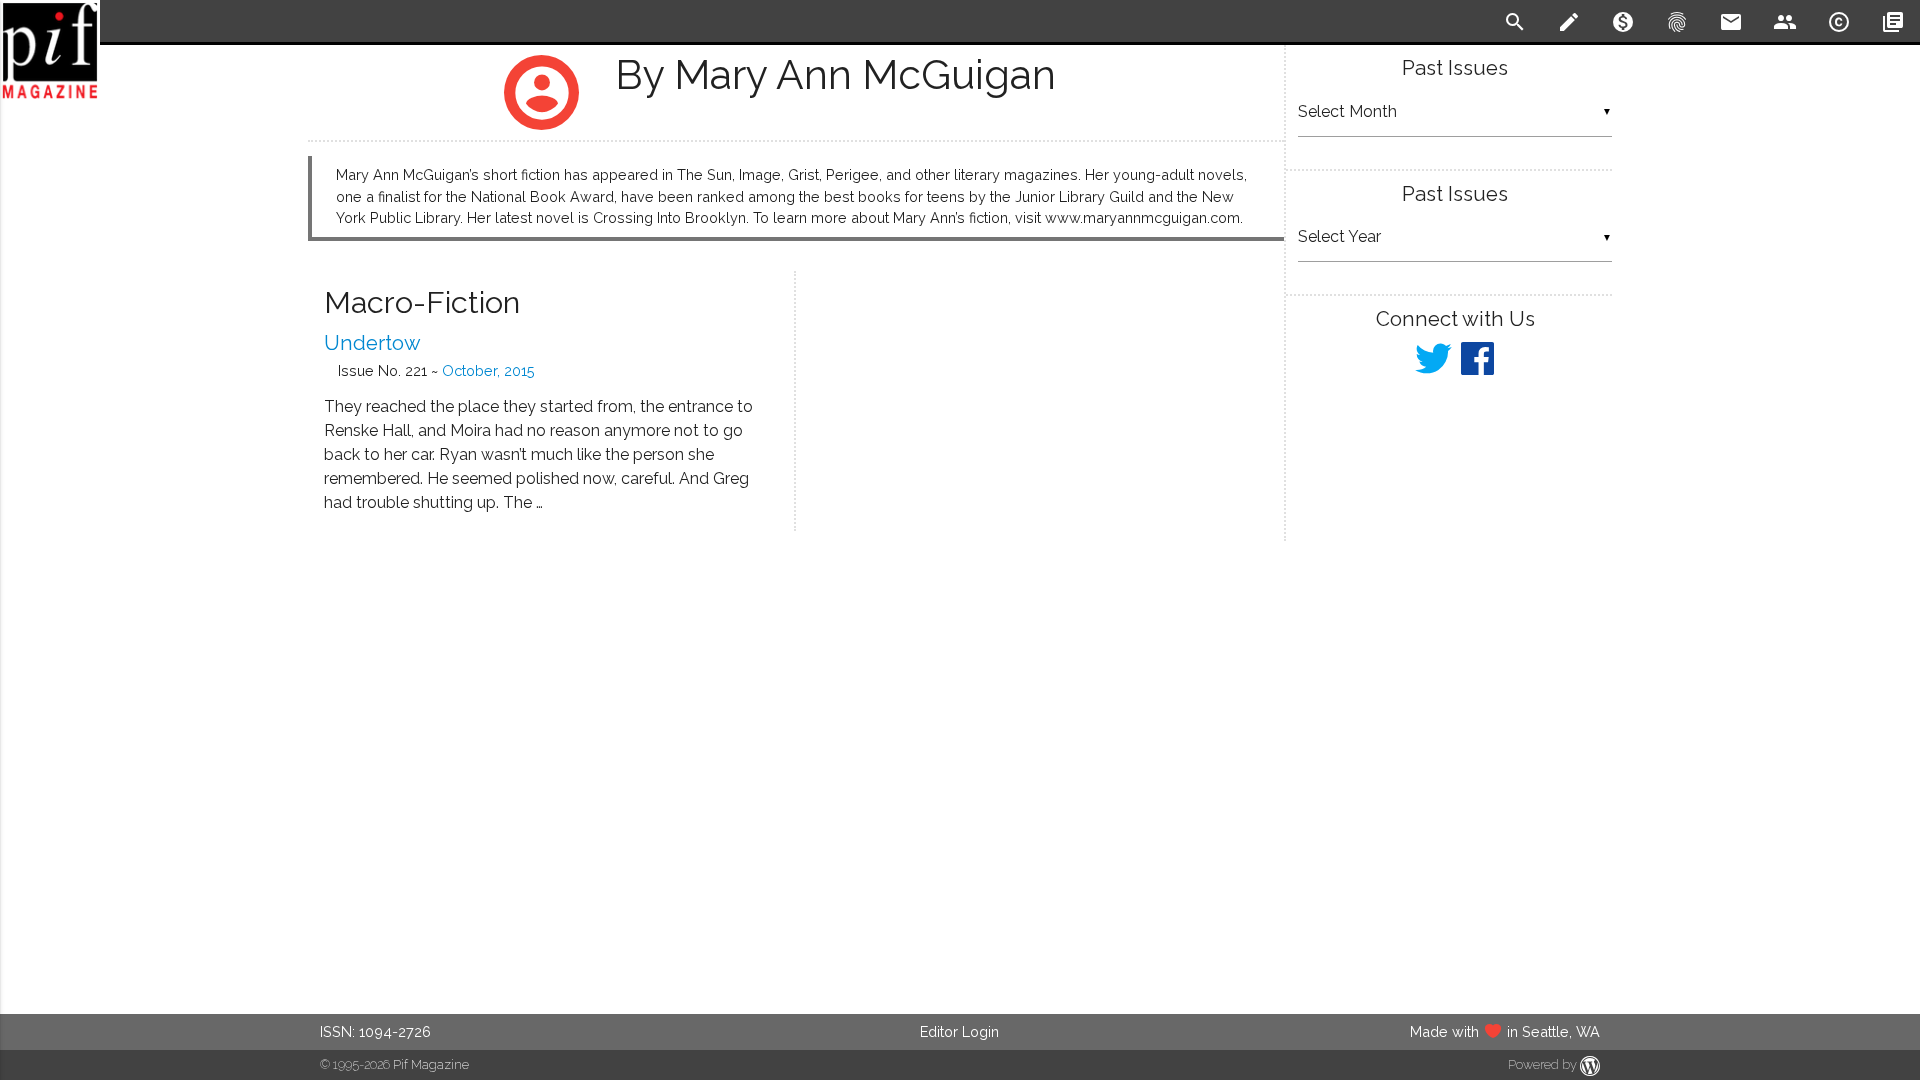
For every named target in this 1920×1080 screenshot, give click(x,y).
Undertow (372, 343)
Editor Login (959, 1031)
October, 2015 (488, 370)
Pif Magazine (431, 1064)
